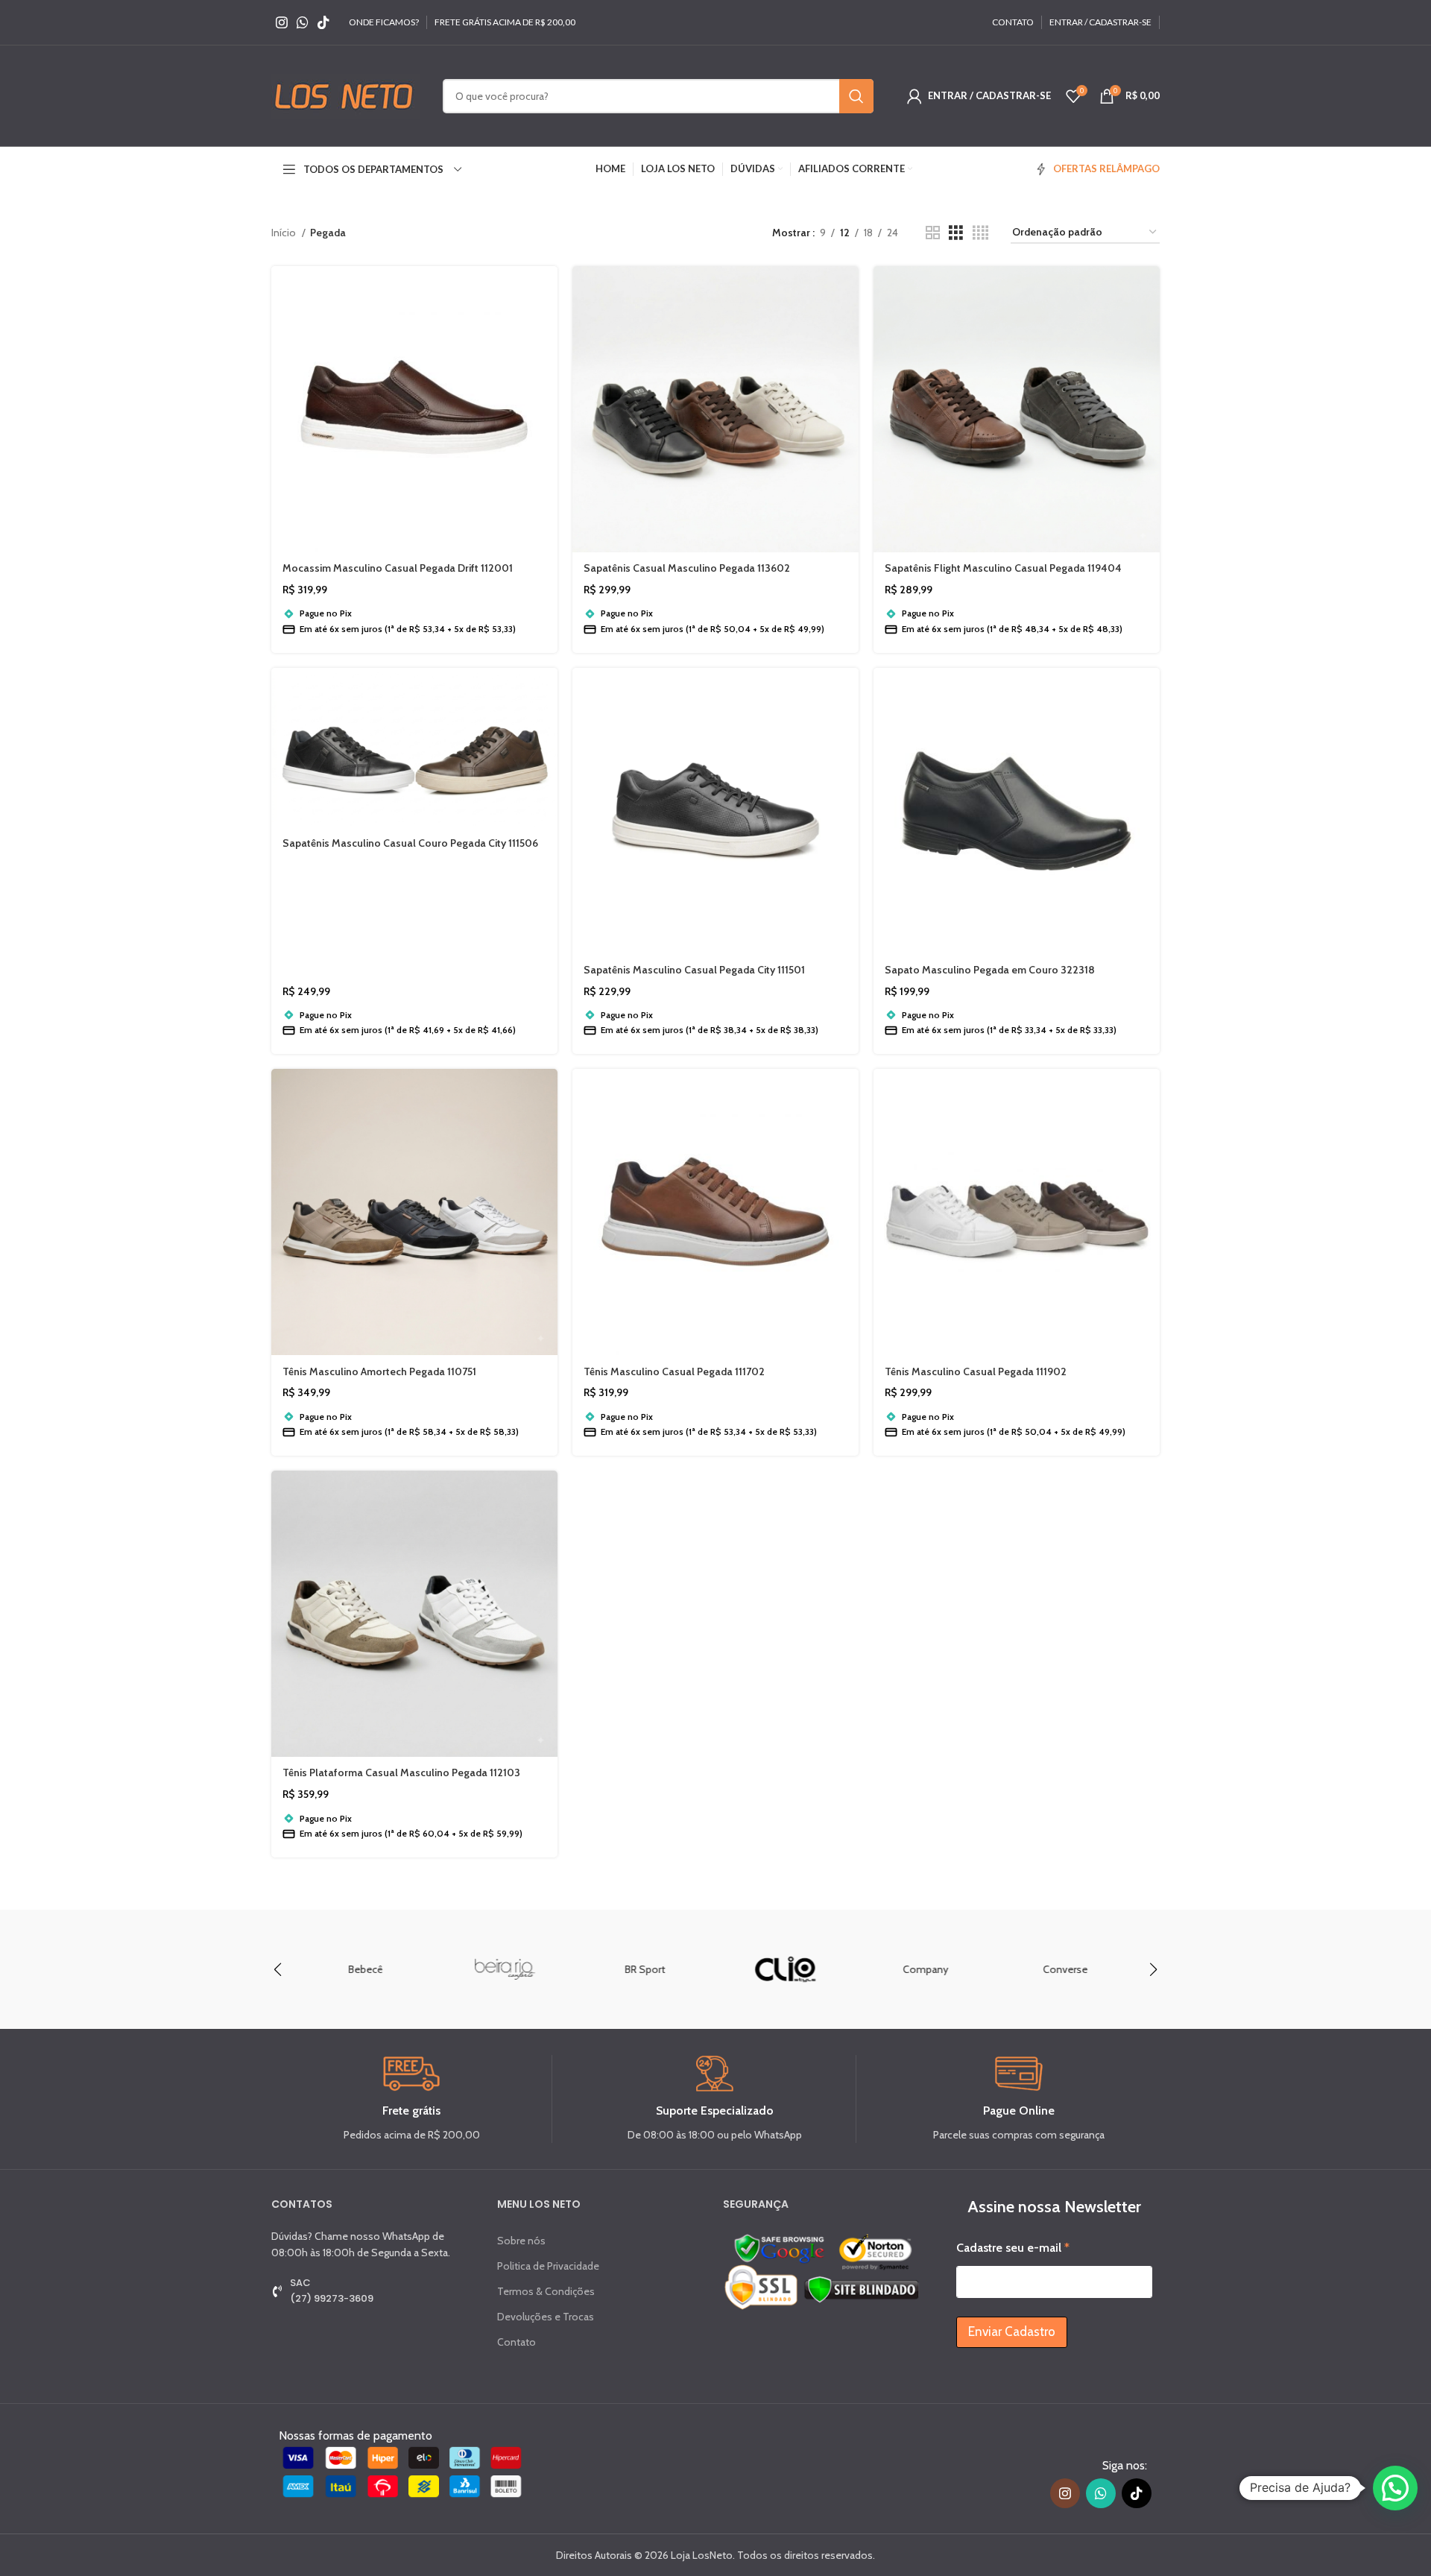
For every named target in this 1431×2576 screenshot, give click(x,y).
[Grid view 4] (980, 233)
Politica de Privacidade (548, 2266)
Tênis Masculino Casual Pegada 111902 (976, 1371)
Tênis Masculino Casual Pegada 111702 (674, 1371)
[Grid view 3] (956, 233)
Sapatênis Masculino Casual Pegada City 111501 (694, 970)
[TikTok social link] (323, 22)
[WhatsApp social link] (303, 22)
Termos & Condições (546, 2291)
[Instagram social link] (282, 22)
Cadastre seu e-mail (1013, 2248)
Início (285, 233)
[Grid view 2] (933, 233)
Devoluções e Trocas (546, 2317)
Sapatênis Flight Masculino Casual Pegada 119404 (1003, 568)
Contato (517, 2342)
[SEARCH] (856, 96)
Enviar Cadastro (1012, 2332)
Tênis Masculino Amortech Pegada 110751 (379, 1371)
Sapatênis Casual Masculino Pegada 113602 (687, 568)
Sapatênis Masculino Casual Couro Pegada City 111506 (410, 843)
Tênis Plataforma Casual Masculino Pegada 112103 (401, 1772)
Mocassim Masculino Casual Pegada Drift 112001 (398, 568)
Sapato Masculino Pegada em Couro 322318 (990, 970)
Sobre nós (521, 2241)
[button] (1153, 1969)
